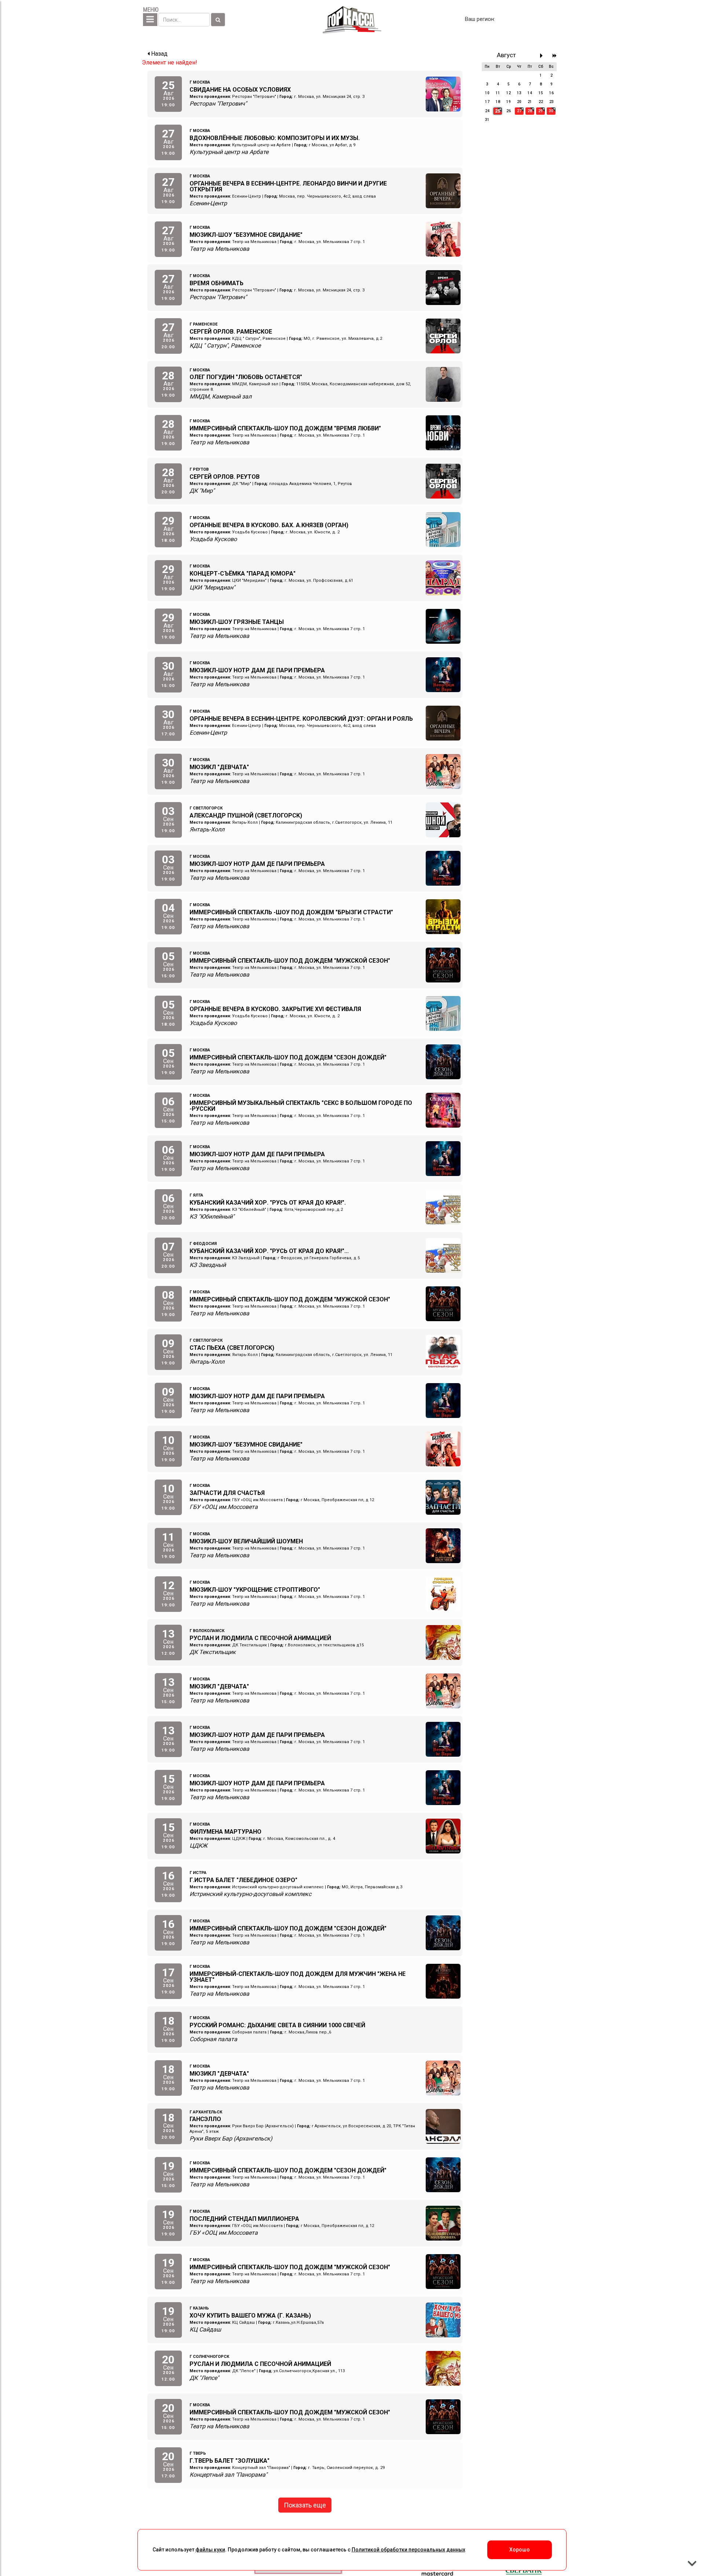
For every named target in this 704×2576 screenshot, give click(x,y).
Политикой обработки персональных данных (408, 2550)
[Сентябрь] (543, 56)
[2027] (555, 56)
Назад (159, 54)
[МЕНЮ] (150, 20)
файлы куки (210, 2550)
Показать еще (305, 2505)
